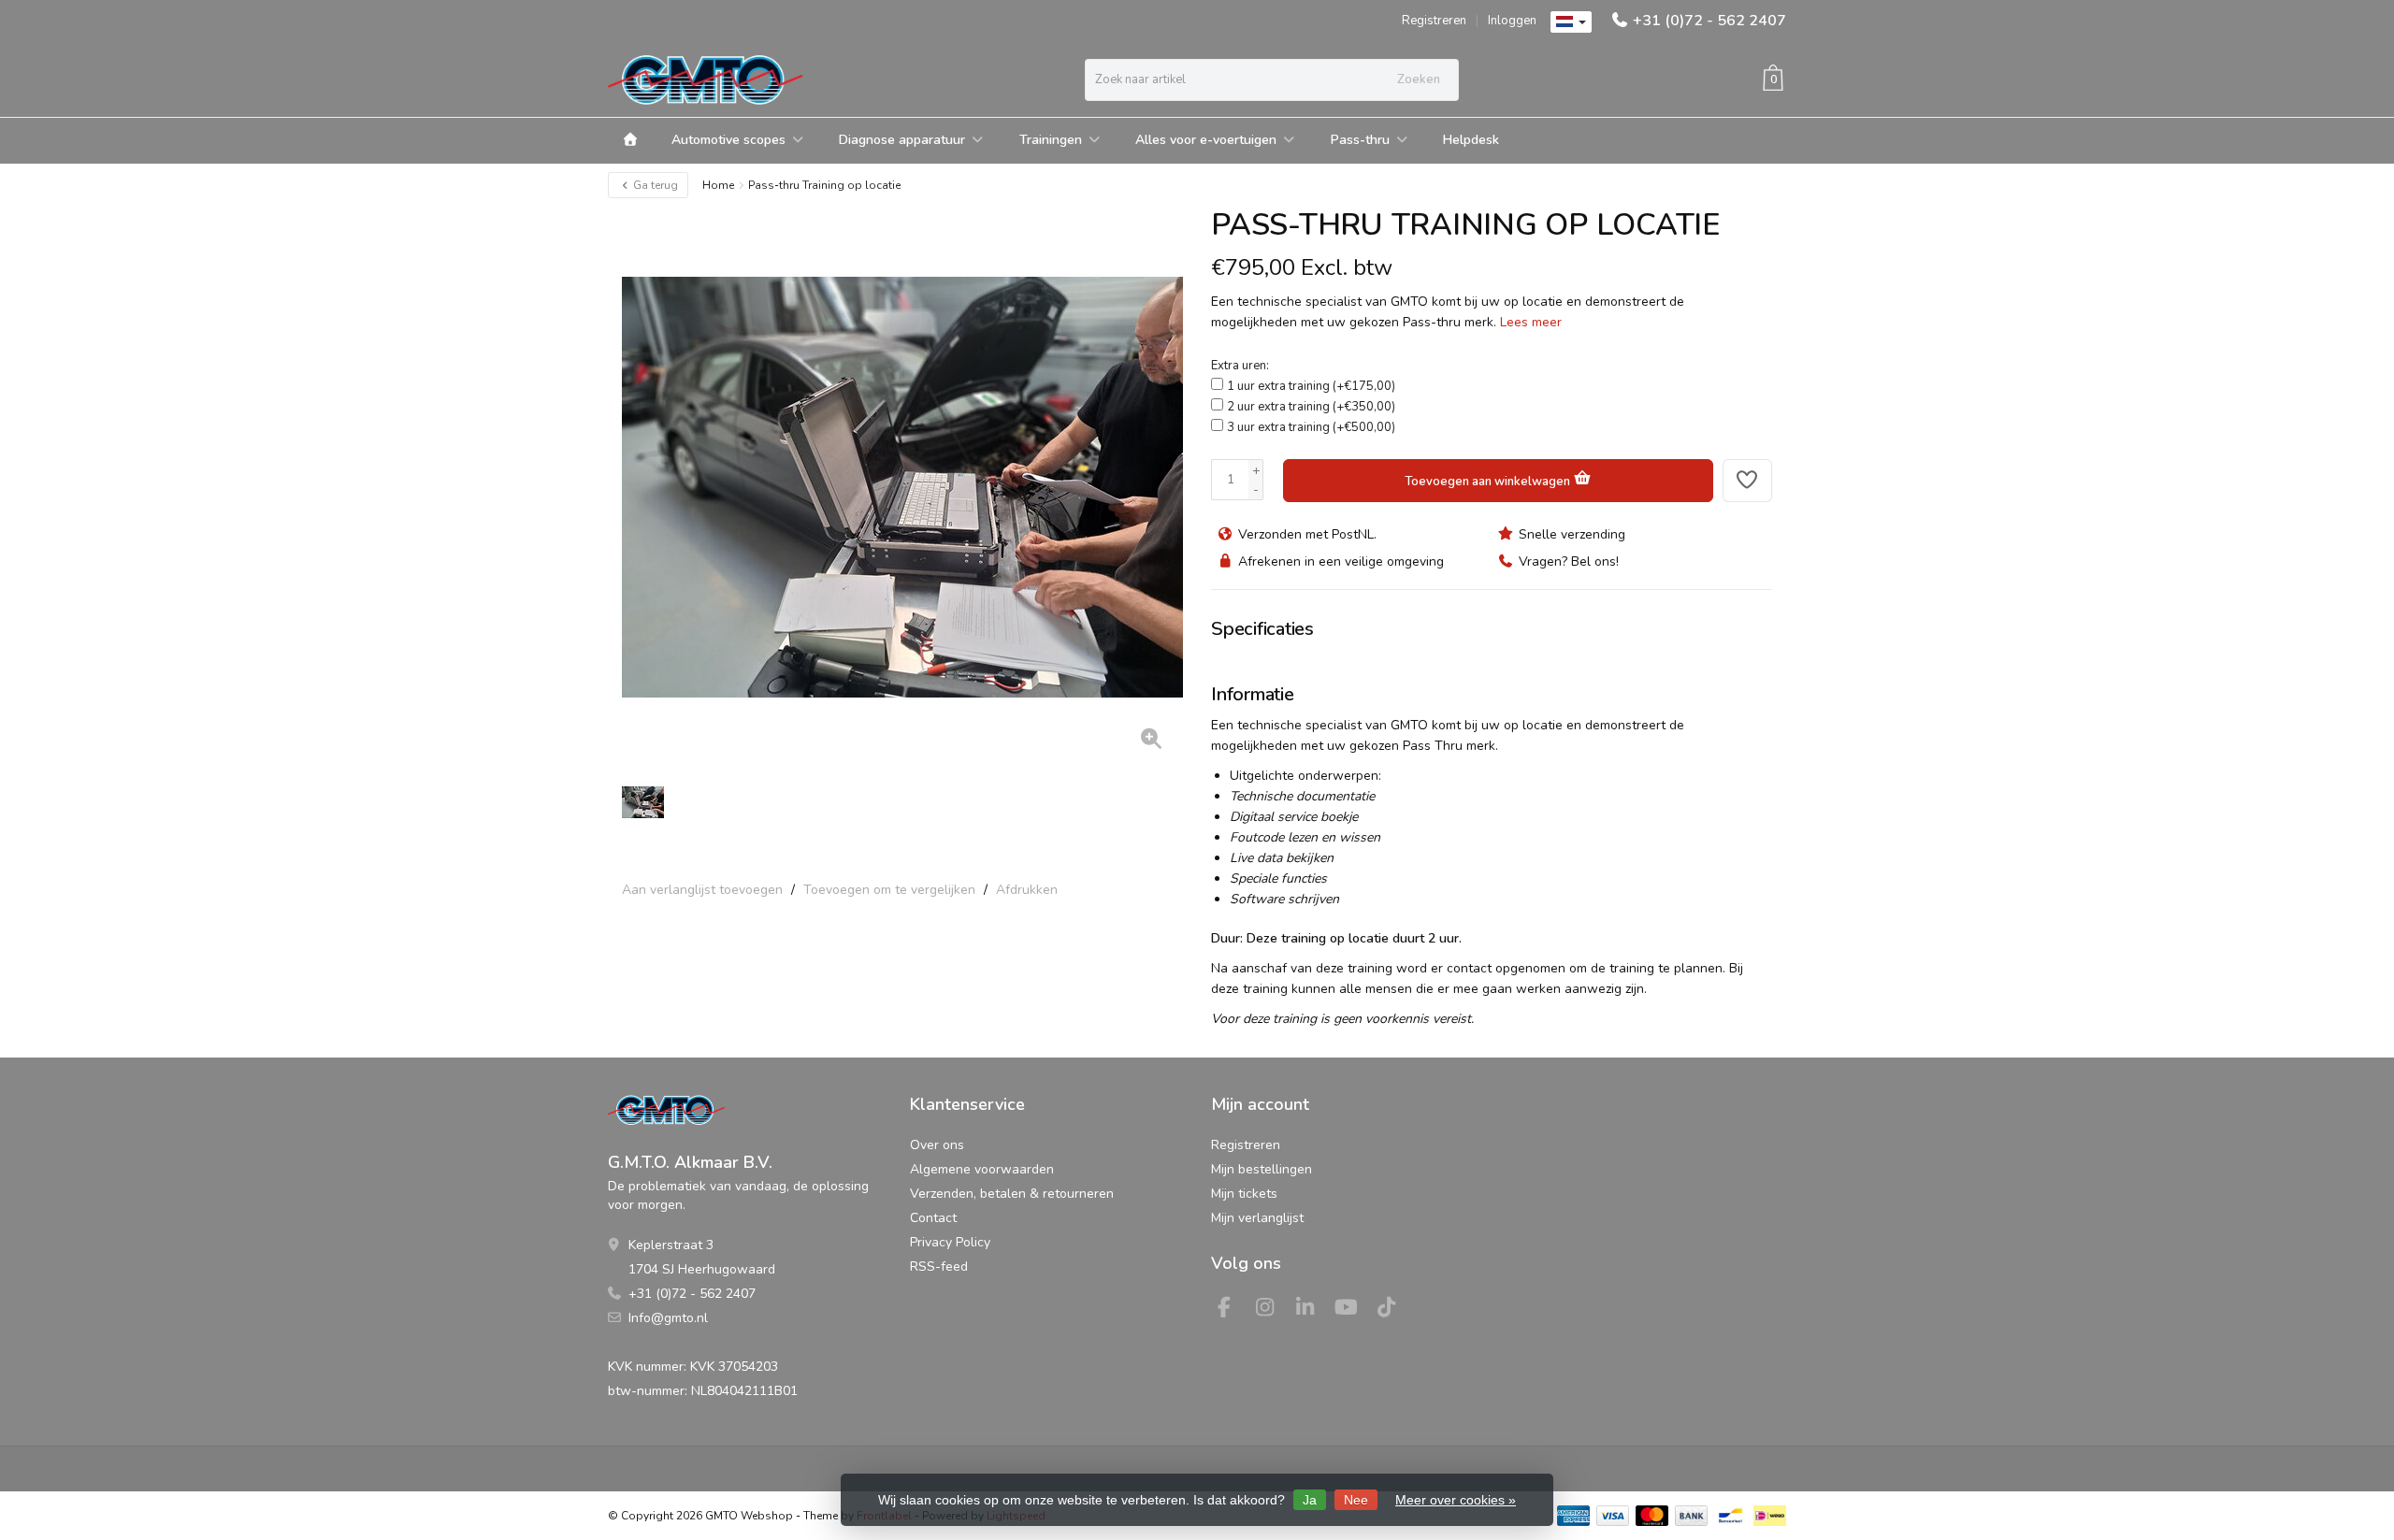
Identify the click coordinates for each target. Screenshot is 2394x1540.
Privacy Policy (950, 1242)
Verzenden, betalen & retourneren (1012, 1194)
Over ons (937, 1145)
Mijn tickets (1244, 1194)
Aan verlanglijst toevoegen (702, 890)
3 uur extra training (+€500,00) (1311, 427)
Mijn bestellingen (1262, 1169)
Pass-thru (1360, 140)
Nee (1356, 1500)
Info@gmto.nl (668, 1318)
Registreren (1434, 21)
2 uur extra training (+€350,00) (1311, 407)
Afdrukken (1027, 890)
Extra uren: (1240, 366)
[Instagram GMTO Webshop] (1273, 1310)
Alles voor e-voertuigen (1206, 140)
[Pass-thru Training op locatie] (902, 487)
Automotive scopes (728, 140)
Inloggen (1512, 21)
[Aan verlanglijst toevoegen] (1748, 481)
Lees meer (1531, 322)
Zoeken (1419, 79)
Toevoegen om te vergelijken (889, 890)
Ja (1310, 1500)
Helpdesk (1471, 140)
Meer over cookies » (1456, 1500)
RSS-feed (939, 1267)
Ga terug (654, 185)
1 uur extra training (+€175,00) (1311, 386)
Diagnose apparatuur (902, 140)
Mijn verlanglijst (1257, 1218)
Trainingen (1051, 140)
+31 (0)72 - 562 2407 (1709, 21)
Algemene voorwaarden (982, 1169)
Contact (933, 1218)
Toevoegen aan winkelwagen (1489, 482)
